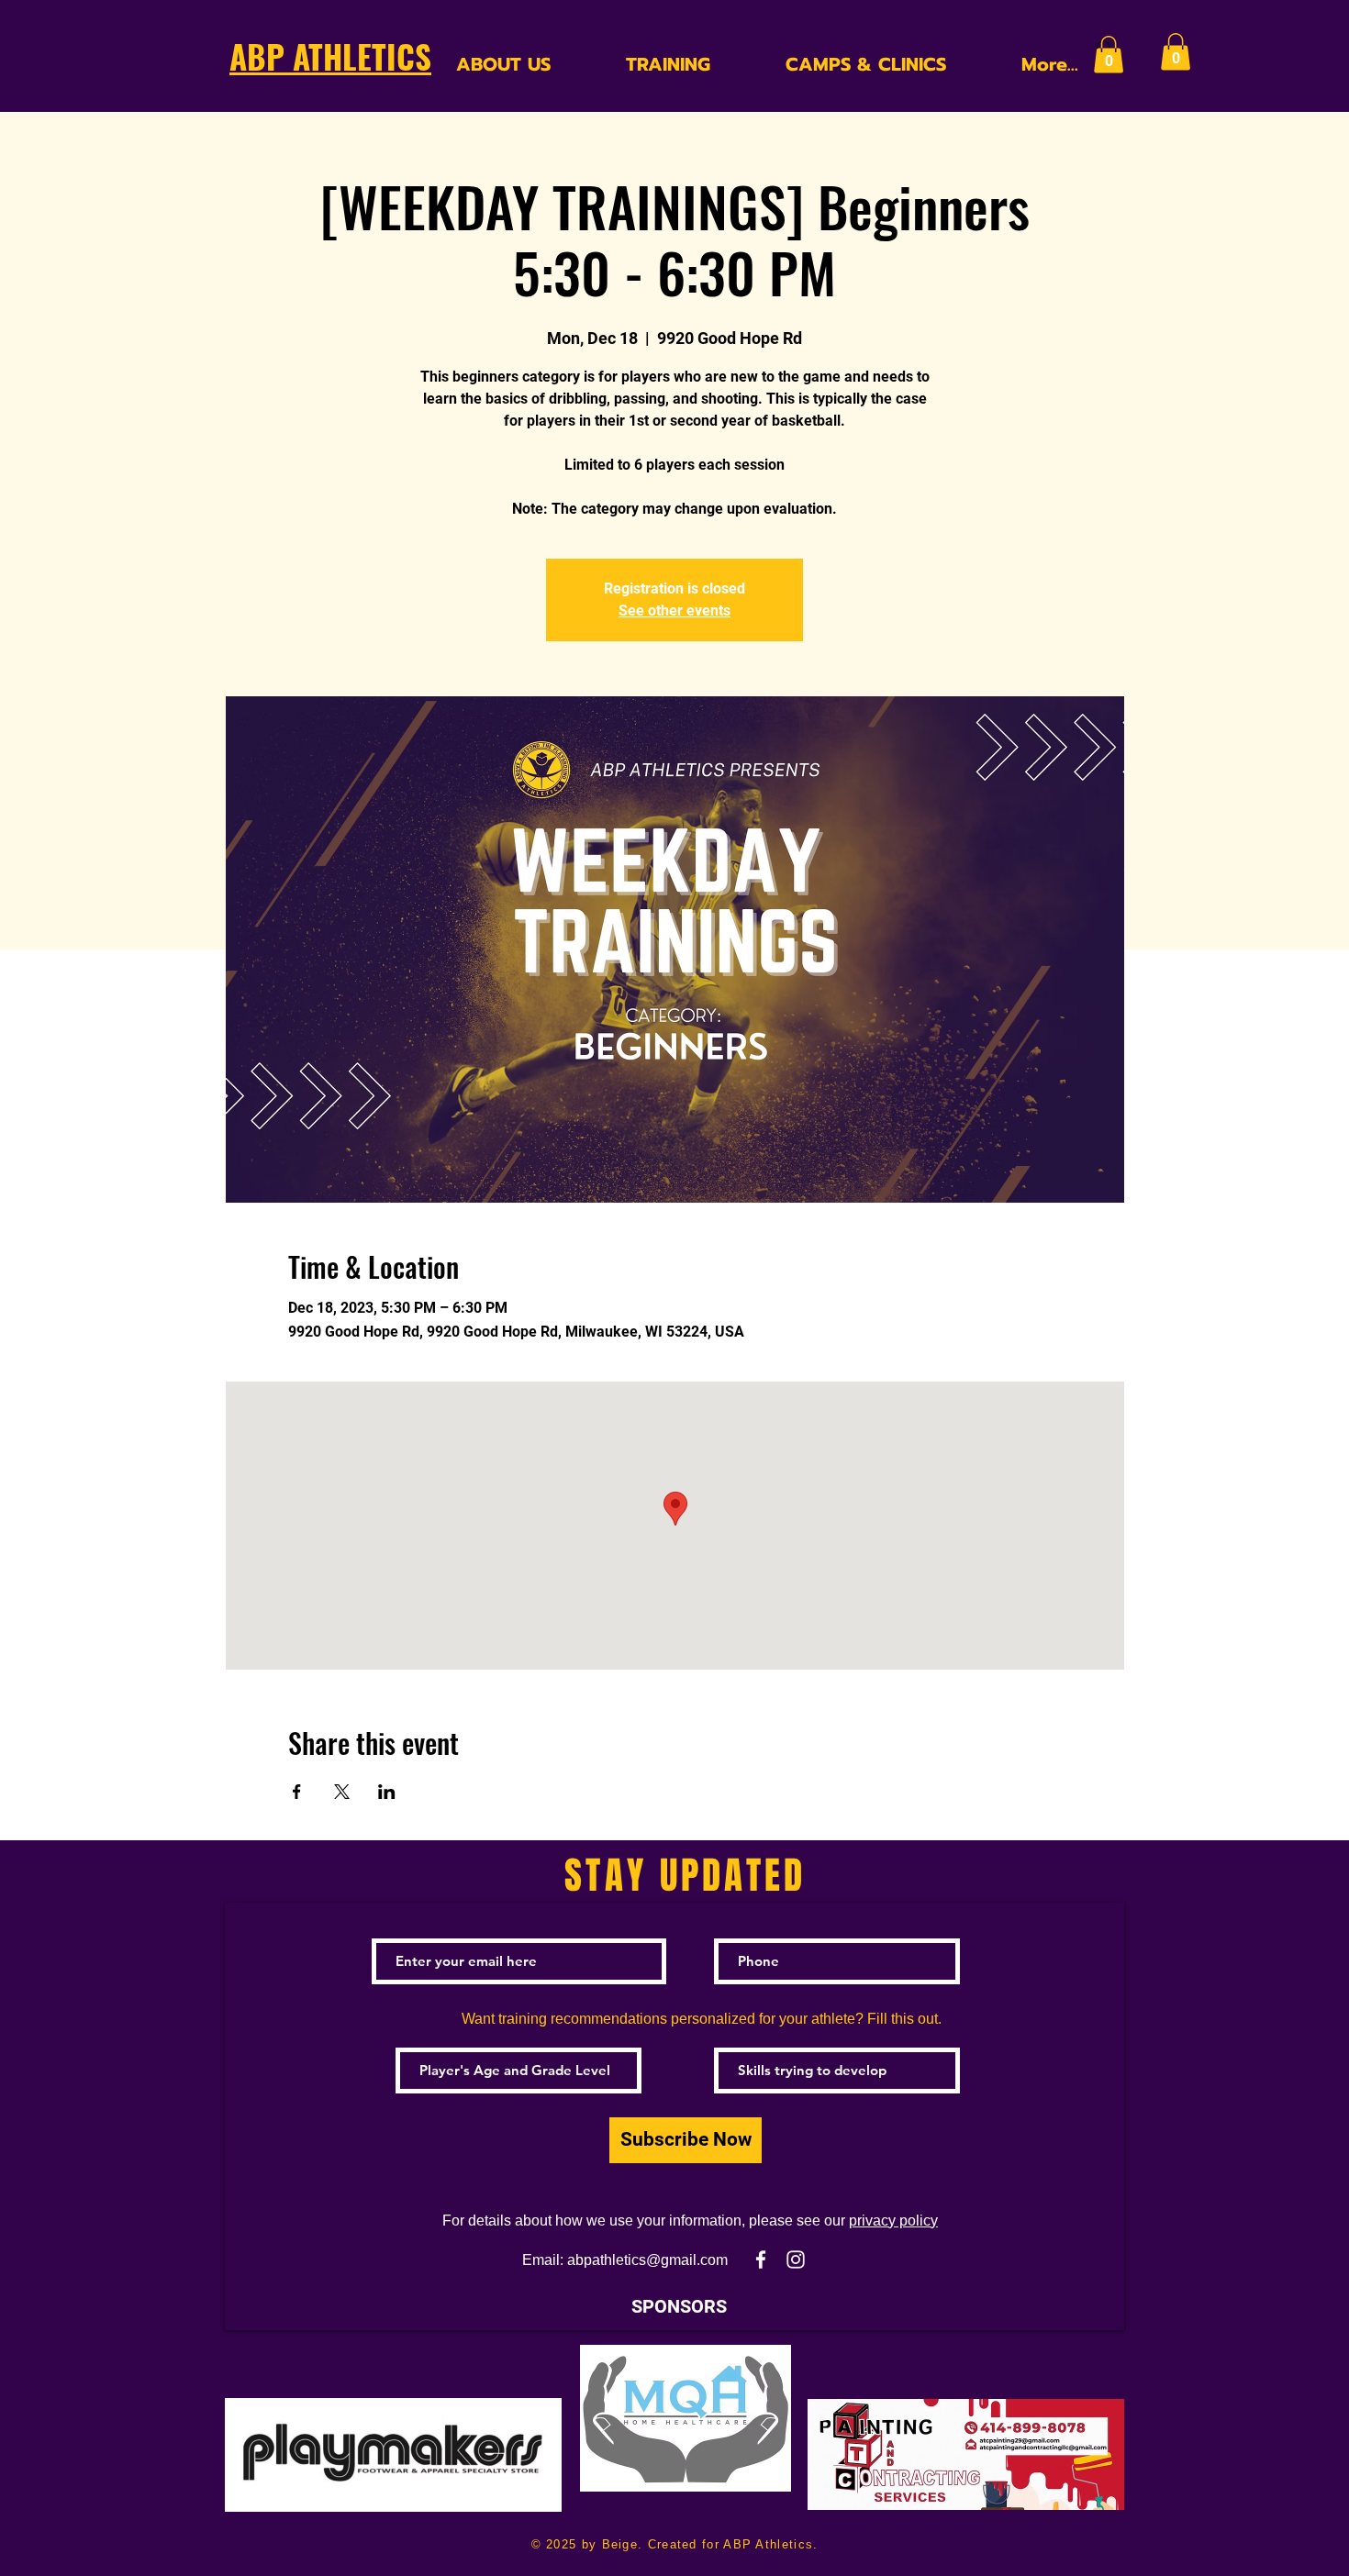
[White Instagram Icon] (796, 2260)
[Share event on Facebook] (297, 1792)
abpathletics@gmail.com (647, 2260)
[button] (1109, 55)
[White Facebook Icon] (761, 2260)
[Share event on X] (342, 1792)
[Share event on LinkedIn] (387, 1792)
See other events (674, 611)
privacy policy (893, 2221)
